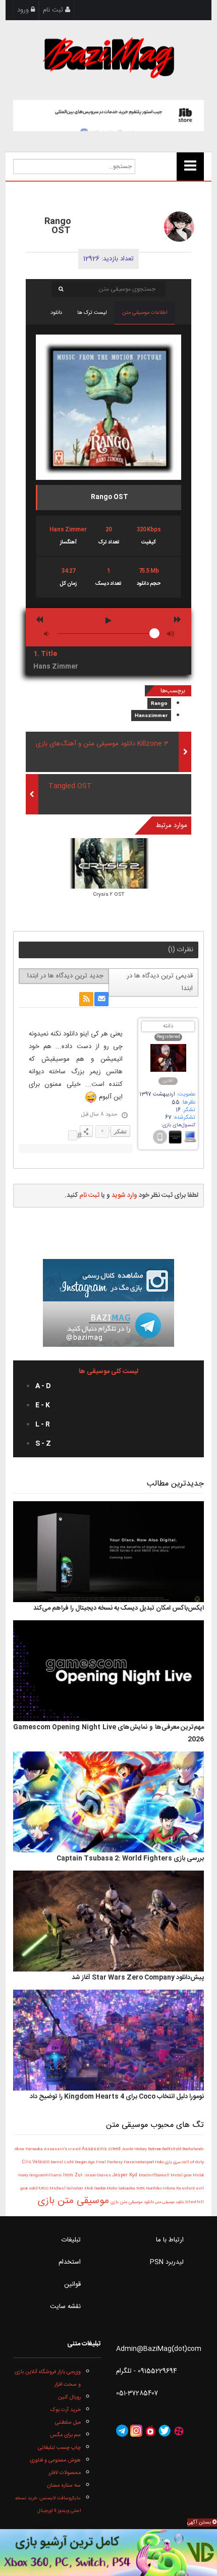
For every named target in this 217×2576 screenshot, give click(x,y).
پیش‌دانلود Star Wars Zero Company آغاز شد (138, 1978)
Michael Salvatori (67, 2189)
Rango (159, 704)
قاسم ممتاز (111, 217)
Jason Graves (98, 2176)
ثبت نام (54, 10)
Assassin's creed (63, 2149)
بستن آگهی (200, 2523)
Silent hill (194, 2202)
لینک (73, 1135)
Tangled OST (70, 786)
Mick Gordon (95, 2188)
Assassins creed (102, 2149)
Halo (159, 2162)
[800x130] (109, 116)
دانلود (56, 313)
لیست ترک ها (92, 313)
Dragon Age (85, 2162)
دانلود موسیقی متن (169, 2202)
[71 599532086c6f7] (179, 227)
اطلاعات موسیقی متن (145, 313)
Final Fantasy (110, 2162)
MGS (44, 2188)
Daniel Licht (63, 2162)
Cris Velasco (36, 2162)
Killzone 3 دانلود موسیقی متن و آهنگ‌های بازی (102, 744)
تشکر (120, 1131)
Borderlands (193, 2149)
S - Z (43, 1444)
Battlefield (172, 2149)
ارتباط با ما (170, 2240)
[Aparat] (179, 2431)
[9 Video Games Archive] (108, 2553)
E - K (43, 1405)
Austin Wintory (135, 2149)
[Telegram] (122, 2431)
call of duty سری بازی (184, 2162)
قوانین (72, 2284)
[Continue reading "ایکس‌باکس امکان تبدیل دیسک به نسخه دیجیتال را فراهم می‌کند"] (109, 1552)
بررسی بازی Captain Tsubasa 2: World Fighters (130, 1858)
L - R (43, 1424)
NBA (141, 2188)
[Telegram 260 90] (108, 1325)
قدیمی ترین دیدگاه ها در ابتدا (160, 982)
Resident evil (190, 2189)
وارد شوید (124, 1195)
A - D (43, 1386)
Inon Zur (74, 2175)
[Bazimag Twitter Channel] (165, 2431)
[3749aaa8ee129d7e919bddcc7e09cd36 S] (109, 864)
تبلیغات (71, 2240)
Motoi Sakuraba (121, 2189)
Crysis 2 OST (109, 895)
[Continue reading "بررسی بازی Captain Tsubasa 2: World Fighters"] (109, 1802)
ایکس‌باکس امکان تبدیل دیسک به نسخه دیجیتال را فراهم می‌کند (119, 1608)
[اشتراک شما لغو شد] (86, 999)
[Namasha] (150, 2431)
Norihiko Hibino (161, 2189)
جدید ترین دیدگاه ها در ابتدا (65, 976)
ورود (24, 10)
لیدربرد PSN (167, 2262)
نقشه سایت (65, 2307)
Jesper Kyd (125, 2176)
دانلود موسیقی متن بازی (131, 2202)
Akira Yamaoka (29, 2149)
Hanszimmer (151, 716)
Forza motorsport (139, 2162)
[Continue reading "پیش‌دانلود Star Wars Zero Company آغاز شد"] (109, 1922)
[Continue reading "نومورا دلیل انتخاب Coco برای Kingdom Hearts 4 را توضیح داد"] (109, 2041)
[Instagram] (136, 2431)
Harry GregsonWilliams (41, 2176)
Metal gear (182, 2176)
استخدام (70, 2262)
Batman (155, 2149)
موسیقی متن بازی (73, 2201)
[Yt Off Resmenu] (190, 167)
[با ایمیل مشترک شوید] (101, 999)
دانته (168, 1027)
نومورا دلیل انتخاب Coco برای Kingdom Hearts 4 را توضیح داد (117, 2097)
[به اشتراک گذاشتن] (86, 1131)
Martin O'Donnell (155, 2176)
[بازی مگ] (108, 57)
